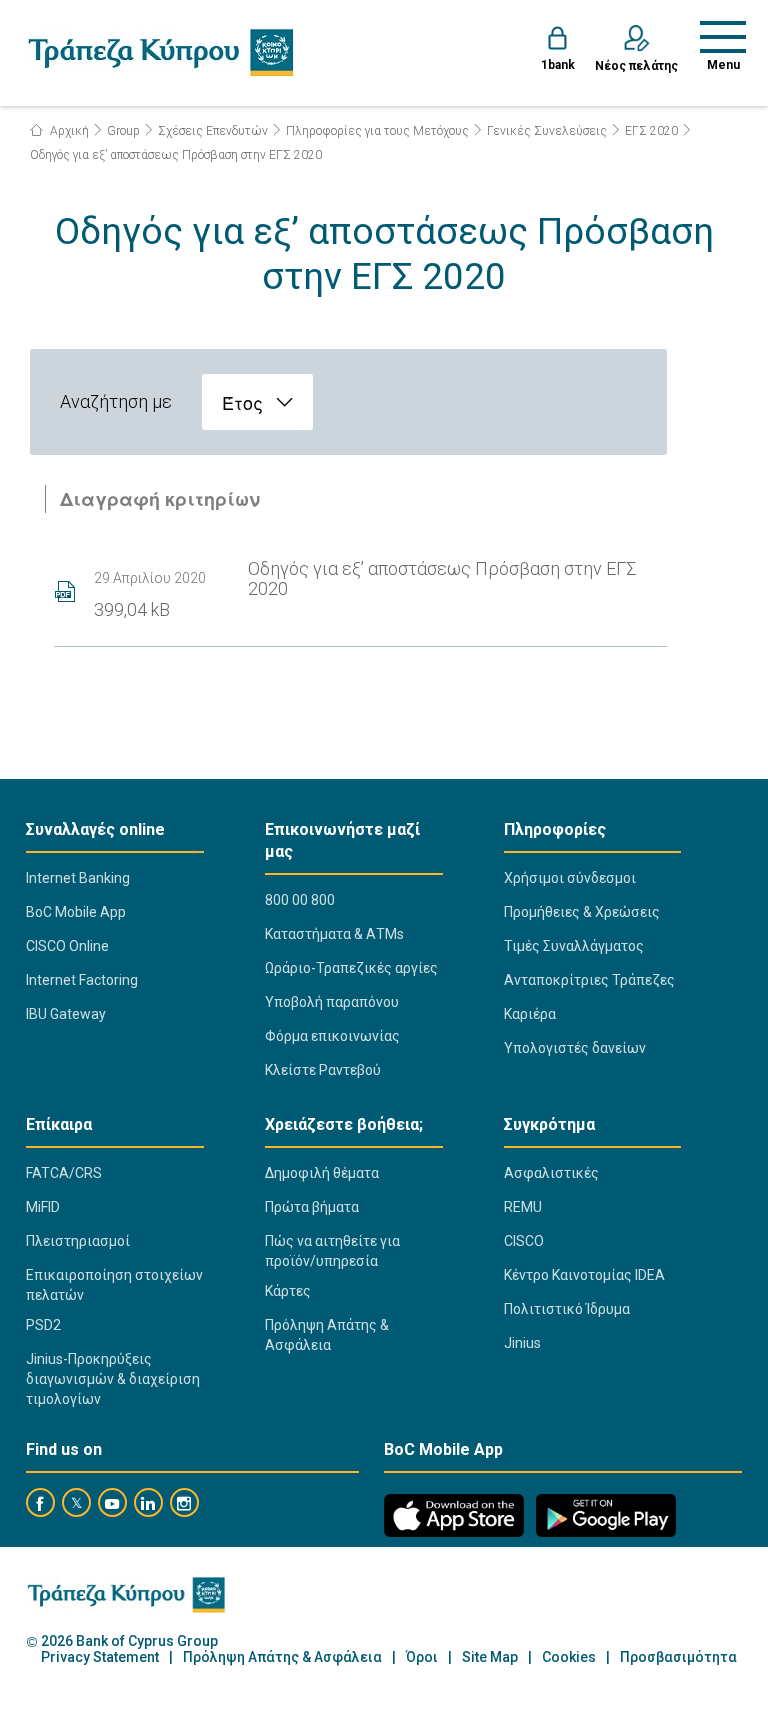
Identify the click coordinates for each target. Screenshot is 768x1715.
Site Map (490, 1657)
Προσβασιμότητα (678, 1657)
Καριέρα (530, 1014)
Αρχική (68, 131)
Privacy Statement (100, 1657)
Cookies (569, 1657)
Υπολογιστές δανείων (575, 1048)
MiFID (43, 1207)
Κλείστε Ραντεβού (323, 1070)
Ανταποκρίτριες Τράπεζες (589, 980)
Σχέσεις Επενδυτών (213, 131)
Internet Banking (78, 878)
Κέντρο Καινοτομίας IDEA (584, 1275)
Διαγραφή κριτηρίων (160, 499)
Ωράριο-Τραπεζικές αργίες (351, 968)
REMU (523, 1207)
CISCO (524, 1241)
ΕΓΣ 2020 (651, 131)
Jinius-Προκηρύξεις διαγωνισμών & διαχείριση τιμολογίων (113, 1379)
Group (123, 131)
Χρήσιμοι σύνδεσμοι (570, 878)
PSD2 (43, 1325)
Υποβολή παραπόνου (332, 1002)
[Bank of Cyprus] (160, 52)
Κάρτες (288, 1291)
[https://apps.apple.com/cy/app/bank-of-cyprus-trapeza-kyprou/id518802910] (454, 1515)
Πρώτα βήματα (312, 1207)
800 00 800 (300, 900)
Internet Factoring (82, 980)
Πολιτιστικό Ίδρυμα (567, 1309)
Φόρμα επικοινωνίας (332, 1036)
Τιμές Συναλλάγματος (574, 946)
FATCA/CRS (64, 1173)
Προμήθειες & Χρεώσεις (582, 912)
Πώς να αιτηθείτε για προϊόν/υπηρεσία (332, 1251)
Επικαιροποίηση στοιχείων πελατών (114, 1285)
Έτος (242, 402)
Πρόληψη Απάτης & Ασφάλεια (327, 1335)
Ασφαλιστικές (551, 1173)
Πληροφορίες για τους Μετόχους (377, 131)
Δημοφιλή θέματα (322, 1173)
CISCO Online (67, 946)
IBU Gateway (66, 1014)
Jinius (522, 1343)
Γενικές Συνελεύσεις (547, 131)
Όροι (422, 1657)
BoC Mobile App (76, 912)
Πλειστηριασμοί (78, 1241)
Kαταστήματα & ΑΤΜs (334, 934)
